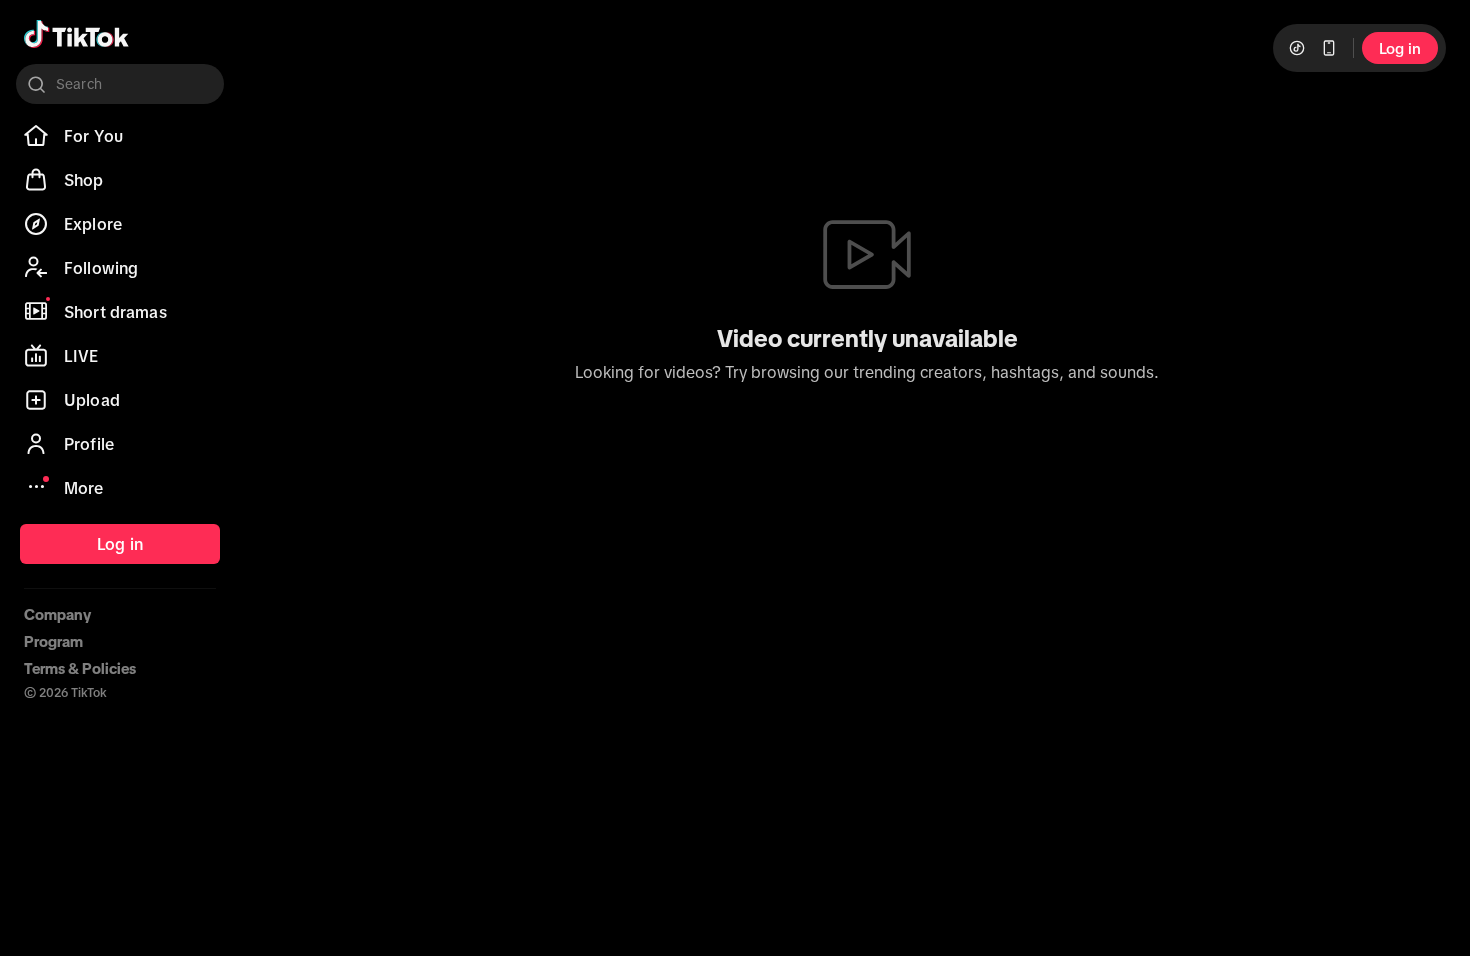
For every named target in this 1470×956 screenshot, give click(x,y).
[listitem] (120, 136)
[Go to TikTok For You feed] (76, 34)
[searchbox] (120, 84)
